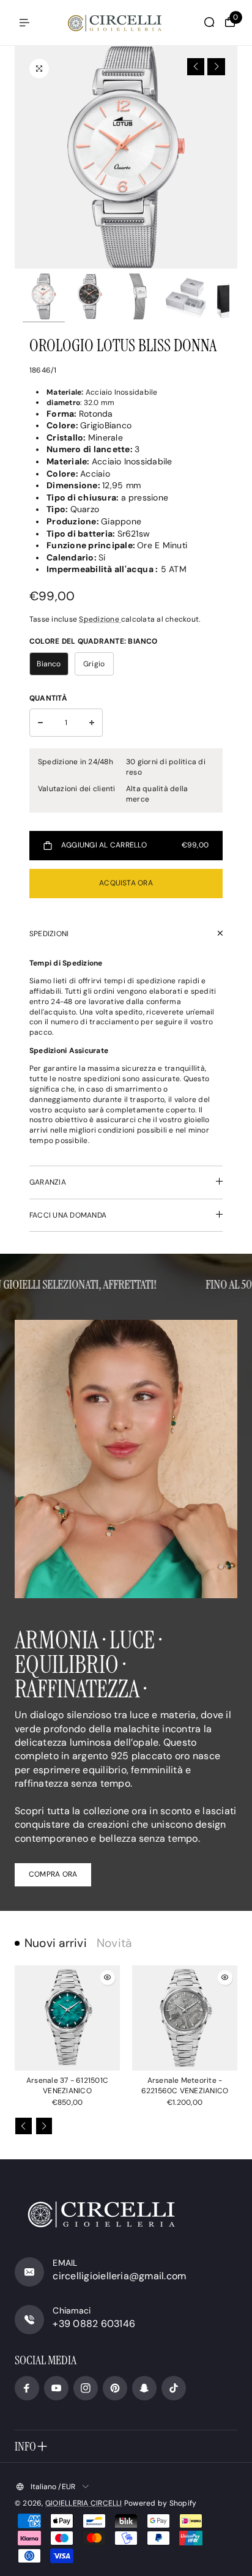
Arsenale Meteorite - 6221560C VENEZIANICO (185, 2086)
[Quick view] (108, 1978)
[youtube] (56, 2388)
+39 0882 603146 (94, 2324)
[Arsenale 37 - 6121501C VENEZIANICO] (67, 2018)
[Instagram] (86, 2388)
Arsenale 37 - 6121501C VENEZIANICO (67, 2086)
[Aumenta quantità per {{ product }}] (92, 723)
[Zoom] (39, 69)
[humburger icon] (24, 23)
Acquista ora (126, 883)
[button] (196, 67)
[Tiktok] (174, 2388)
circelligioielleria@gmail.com (119, 2276)
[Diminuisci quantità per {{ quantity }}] (40, 723)
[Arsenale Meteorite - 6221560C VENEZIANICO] (185, 2018)
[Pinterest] (115, 2388)
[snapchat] (144, 2388)
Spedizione (100, 619)
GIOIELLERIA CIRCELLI (84, 2503)
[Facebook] (27, 2388)
